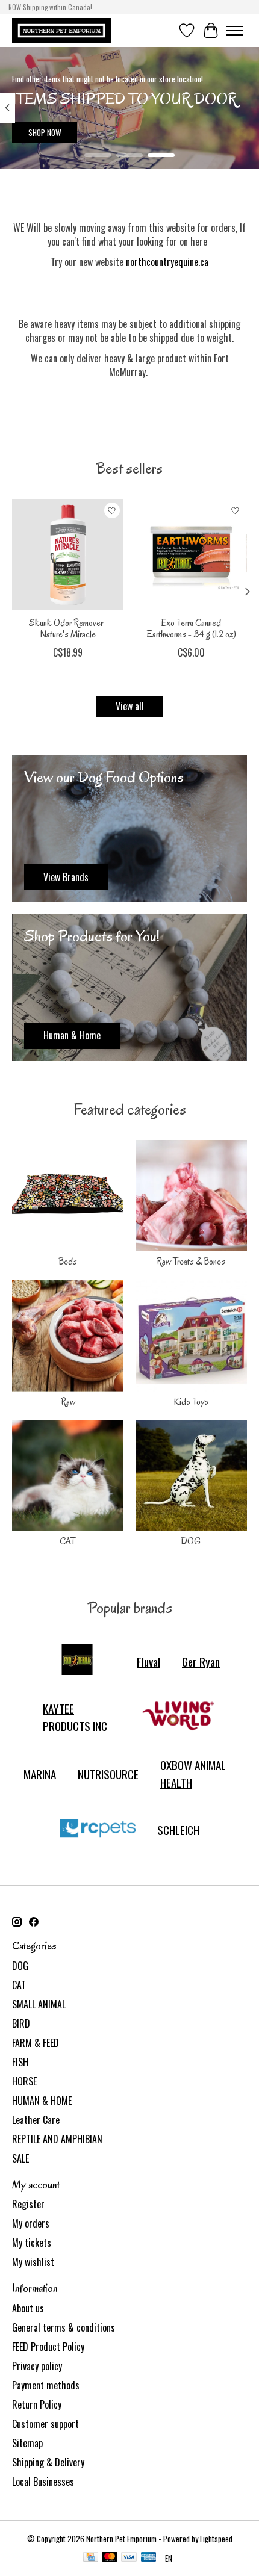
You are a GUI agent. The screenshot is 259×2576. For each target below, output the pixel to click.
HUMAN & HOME (42, 2101)
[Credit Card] (91, 2558)
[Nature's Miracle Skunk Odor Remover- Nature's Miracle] (68, 555)
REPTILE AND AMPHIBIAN (57, 2139)
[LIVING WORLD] (178, 1717)
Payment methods (46, 2385)
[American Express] (149, 2558)
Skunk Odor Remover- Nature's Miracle (68, 629)
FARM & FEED (36, 2043)
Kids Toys (191, 1402)
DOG (191, 1541)
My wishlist (33, 2262)
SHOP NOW (45, 132)
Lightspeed (216, 2539)
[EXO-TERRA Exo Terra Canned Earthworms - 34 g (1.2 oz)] (191, 555)
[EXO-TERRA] (77, 1661)
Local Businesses (43, 2482)
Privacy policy (37, 2366)
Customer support (45, 2424)
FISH (20, 2062)
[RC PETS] (98, 1830)
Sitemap (27, 2443)
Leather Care (36, 2120)
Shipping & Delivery (48, 2462)
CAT (68, 1541)
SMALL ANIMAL (39, 2004)
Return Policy (37, 2404)
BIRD (21, 2023)
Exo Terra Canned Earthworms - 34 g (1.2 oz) (192, 629)
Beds (68, 1262)
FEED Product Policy (48, 2347)
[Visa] (129, 2558)
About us (28, 2308)
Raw (68, 1402)
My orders (31, 2223)
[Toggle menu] (235, 31)
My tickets (32, 2243)
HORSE (24, 2081)
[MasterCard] (110, 2558)
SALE (20, 2158)
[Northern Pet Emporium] (61, 30)
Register (28, 2204)
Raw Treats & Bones (191, 1262)
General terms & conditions (64, 2327)
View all (130, 706)
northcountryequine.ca (167, 262)
